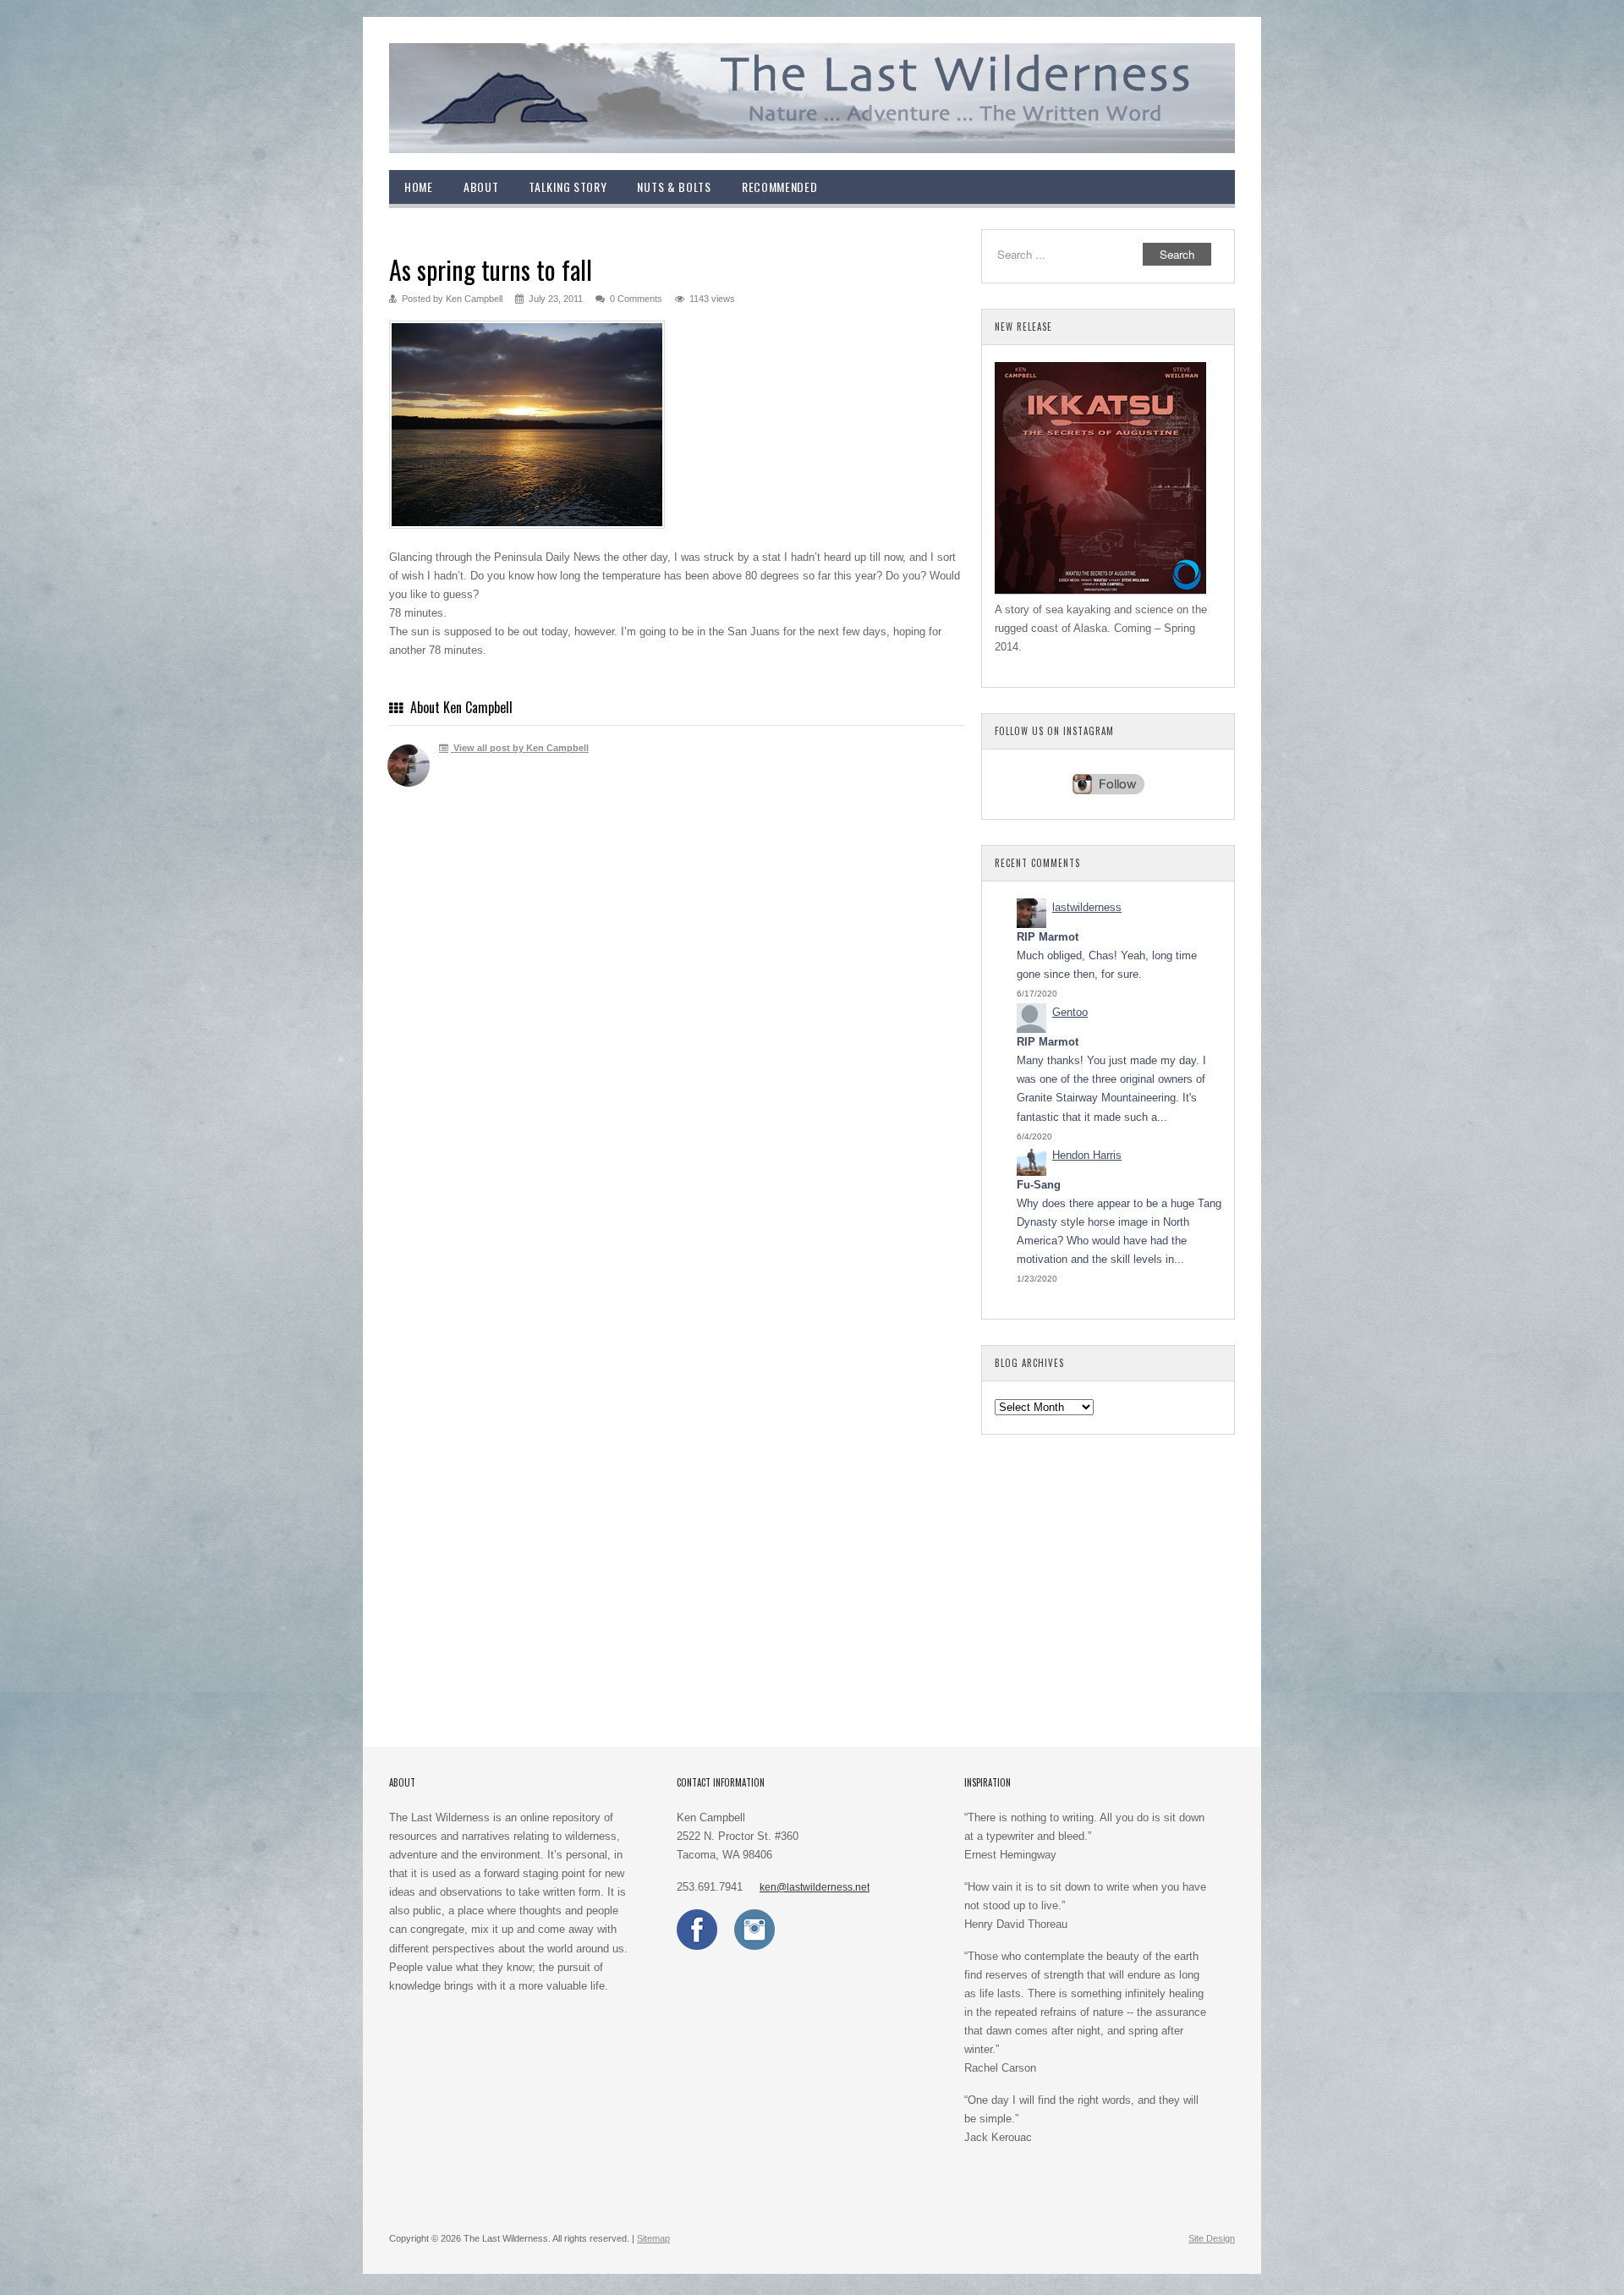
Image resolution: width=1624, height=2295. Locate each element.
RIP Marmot (1048, 937)
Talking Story (568, 187)
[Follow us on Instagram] (754, 1946)
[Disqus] (677, 1047)
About (481, 187)
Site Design (1212, 2238)
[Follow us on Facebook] (697, 1946)
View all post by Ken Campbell (520, 748)
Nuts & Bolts (674, 187)
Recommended (780, 187)
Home (419, 187)
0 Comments (636, 299)
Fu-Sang (1039, 1185)
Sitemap (653, 2238)
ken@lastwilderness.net (815, 1887)
